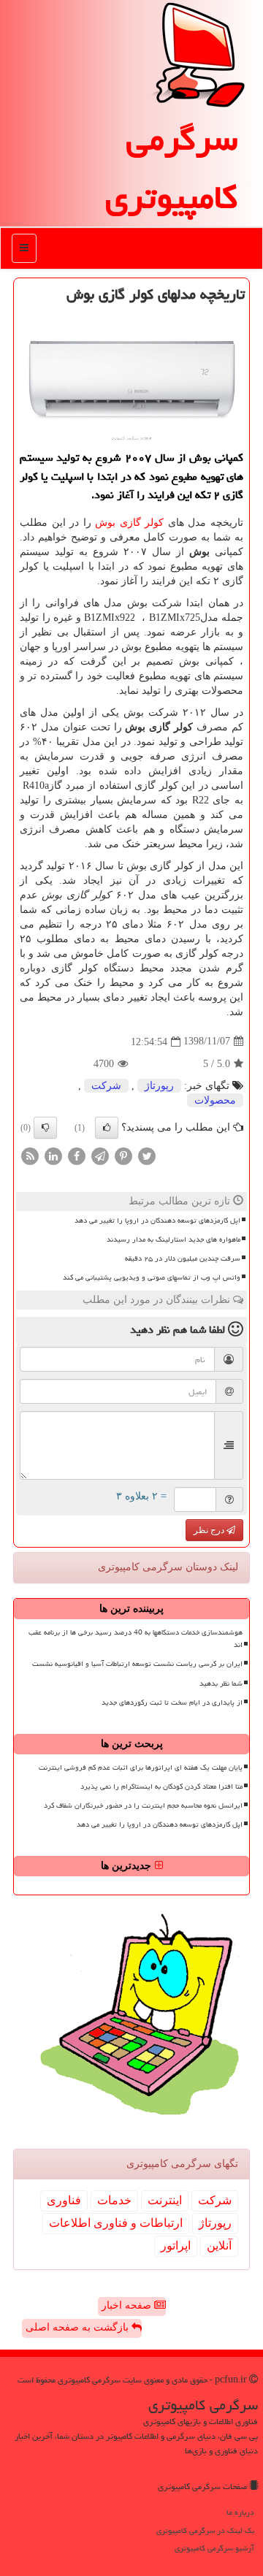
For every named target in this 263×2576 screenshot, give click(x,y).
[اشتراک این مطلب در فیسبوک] (77, 1155)
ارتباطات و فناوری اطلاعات (116, 2223)
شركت (106, 1086)
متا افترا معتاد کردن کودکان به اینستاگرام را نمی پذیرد (161, 1786)
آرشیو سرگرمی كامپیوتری (214, 2548)
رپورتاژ (159, 1086)
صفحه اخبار (128, 2305)
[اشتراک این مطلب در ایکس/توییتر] (147, 1155)
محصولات (215, 1100)
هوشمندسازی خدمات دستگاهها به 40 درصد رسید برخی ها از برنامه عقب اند (136, 1639)
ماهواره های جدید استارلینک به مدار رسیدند (174, 1239)
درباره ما (240, 2512)
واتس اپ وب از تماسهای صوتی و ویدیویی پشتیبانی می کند (152, 1277)
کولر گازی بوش (129, 523)
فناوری (64, 2200)
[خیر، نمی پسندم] (45, 1128)
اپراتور (176, 2246)
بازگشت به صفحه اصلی (79, 2327)
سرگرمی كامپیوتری (171, 168)
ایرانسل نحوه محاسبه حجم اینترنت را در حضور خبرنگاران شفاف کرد (143, 1805)
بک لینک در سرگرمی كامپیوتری (205, 2530)
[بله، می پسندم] (107, 1128)
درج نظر (210, 1530)
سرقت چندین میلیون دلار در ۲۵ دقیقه (183, 1258)
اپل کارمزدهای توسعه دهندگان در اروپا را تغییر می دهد (157, 1220)
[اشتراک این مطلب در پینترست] (123, 1155)
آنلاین (219, 2246)
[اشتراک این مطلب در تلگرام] (100, 1155)
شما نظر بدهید (221, 1683)
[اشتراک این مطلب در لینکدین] (53, 1155)
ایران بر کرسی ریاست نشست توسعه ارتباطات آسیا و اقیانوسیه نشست (137, 1664)
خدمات (114, 2200)
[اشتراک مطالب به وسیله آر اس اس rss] (30, 1155)
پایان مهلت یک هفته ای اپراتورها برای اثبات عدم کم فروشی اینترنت (141, 1767)
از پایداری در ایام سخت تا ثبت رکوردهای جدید (172, 1702)
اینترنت (165, 2200)
